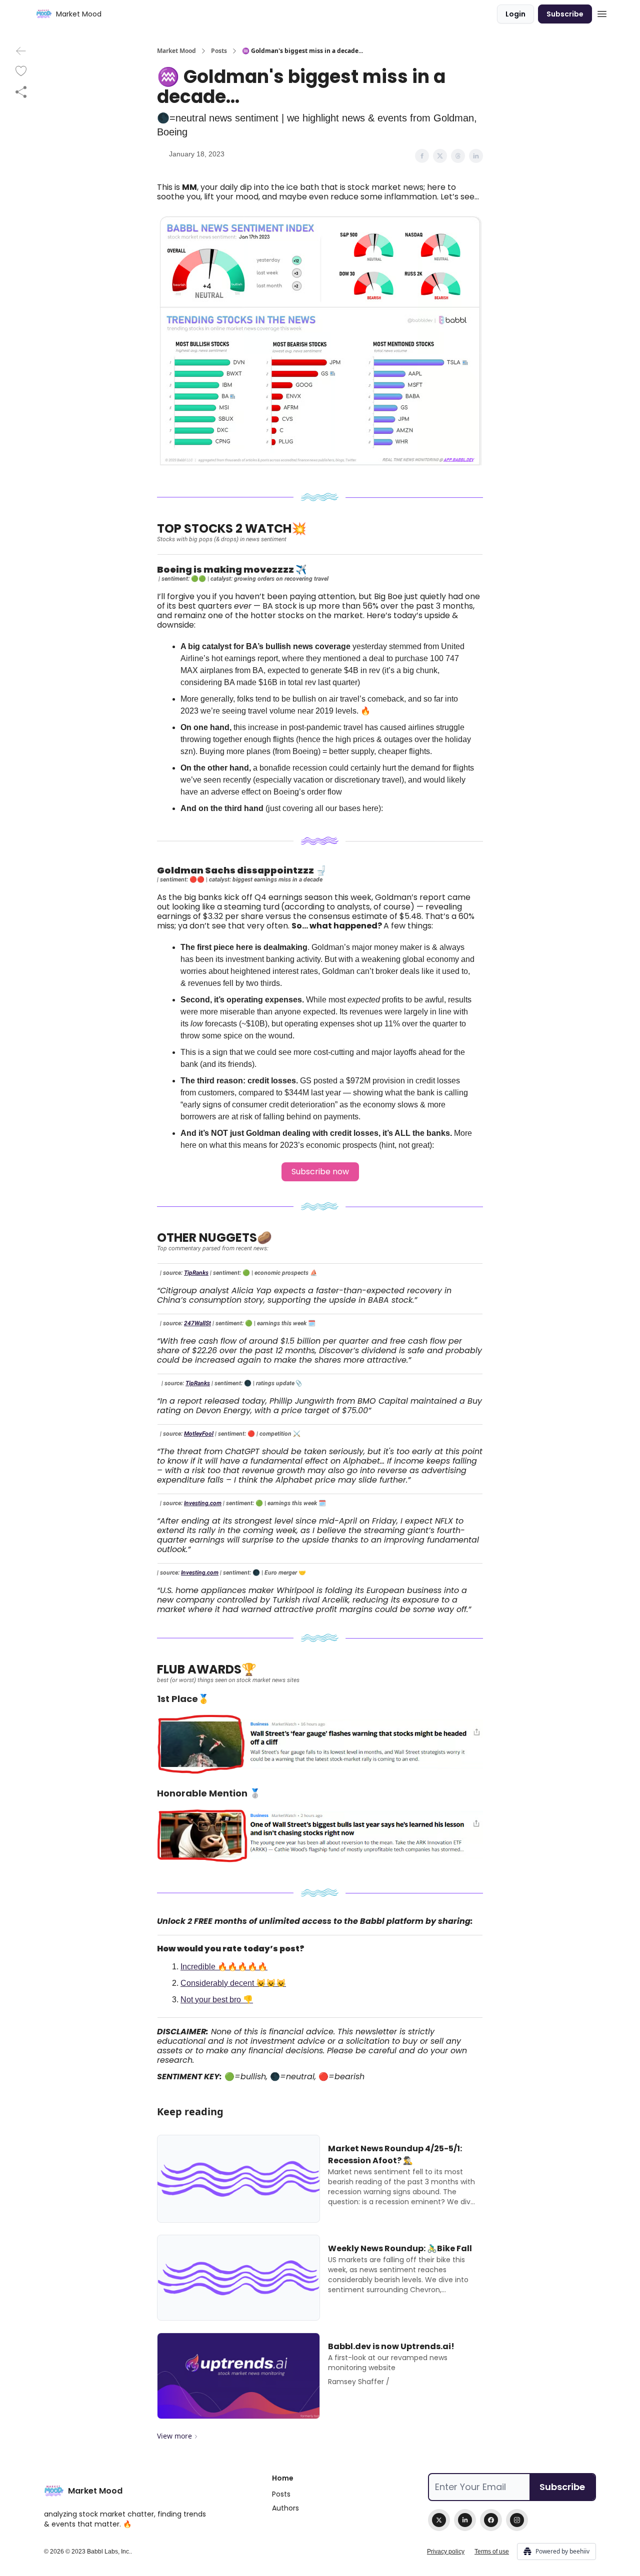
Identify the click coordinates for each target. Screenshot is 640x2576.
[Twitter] (439, 2520)
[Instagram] (517, 2520)
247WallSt (197, 1323)
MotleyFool (199, 1434)
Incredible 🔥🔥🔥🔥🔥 (224, 1967)
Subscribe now (320, 1172)
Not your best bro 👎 (217, 2000)
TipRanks (196, 1273)
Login (515, 14)
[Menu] (602, 12)
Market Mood (176, 51)
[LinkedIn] (465, 2520)
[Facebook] (491, 2520)
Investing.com (203, 1503)
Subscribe (565, 14)
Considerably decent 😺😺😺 (233, 1983)
